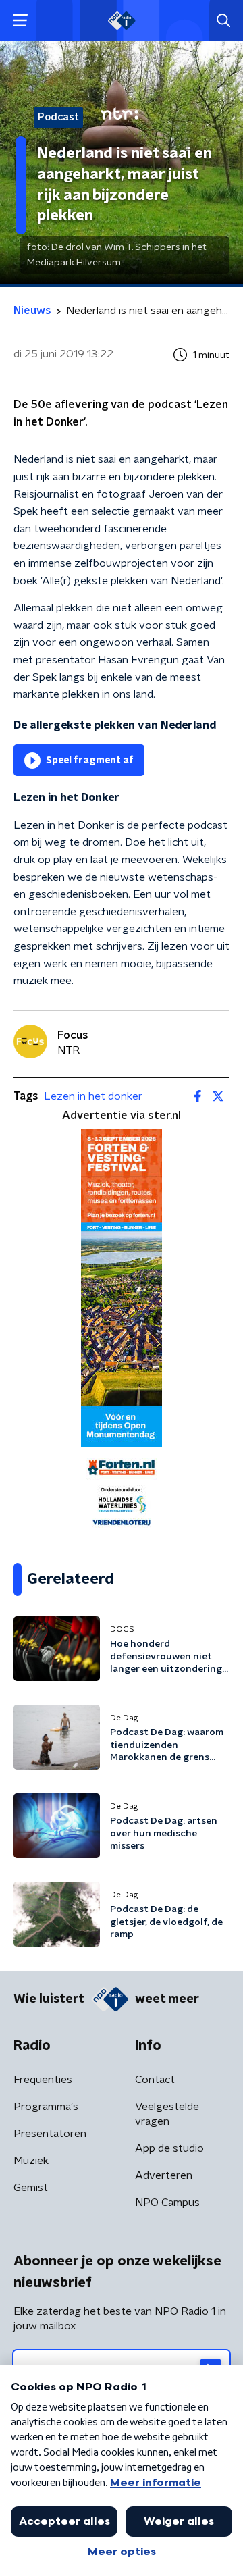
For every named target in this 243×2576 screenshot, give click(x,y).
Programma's (46, 2107)
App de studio (169, 2148)
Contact (155, 2080)
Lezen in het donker (93, 1096)
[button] (20, 21)
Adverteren (164, 2175)
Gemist (31, 2188)
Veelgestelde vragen (167, 2114)
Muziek (31, 2161)
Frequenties (43, 2080)
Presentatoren (50, 2134)
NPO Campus (167, 2203)
